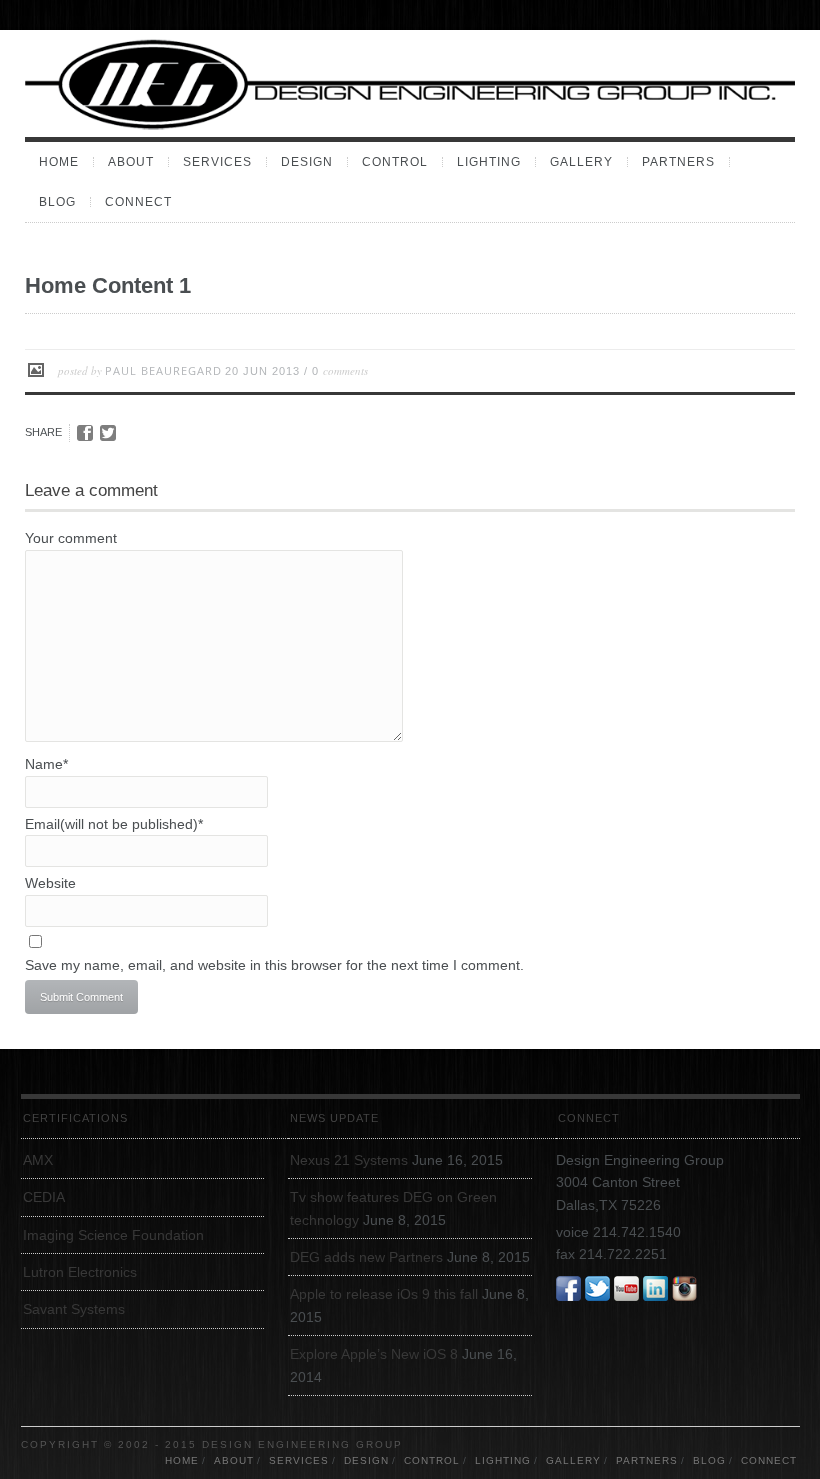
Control (395, 162)
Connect (138, 202)
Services (217, 162)
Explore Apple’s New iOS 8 (374, 1354)
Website (50, 883)
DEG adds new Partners (366, 1257)
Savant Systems (74, 1309)
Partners (678, 162)
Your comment (71, 538)
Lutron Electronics (80, 1272)
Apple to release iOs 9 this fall (384, 1294)
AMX (38, 1160)
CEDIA (44, 1197)
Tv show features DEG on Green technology (393, 1208)
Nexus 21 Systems (349, 1160)
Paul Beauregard (163, 370)
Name (46, 764)
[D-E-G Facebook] (568, 1289)
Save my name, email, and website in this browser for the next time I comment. (274, 965)
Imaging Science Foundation (113, 1235)
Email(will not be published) (114, 824)
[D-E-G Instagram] (684, 1289)
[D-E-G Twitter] (597, 1289)
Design (307, 162)
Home (59, 162)
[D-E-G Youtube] (626, 1289)
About (131, 162)
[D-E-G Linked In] (655, 1289)
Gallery (581, 162)
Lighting (489, 162)
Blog (57, 202)
